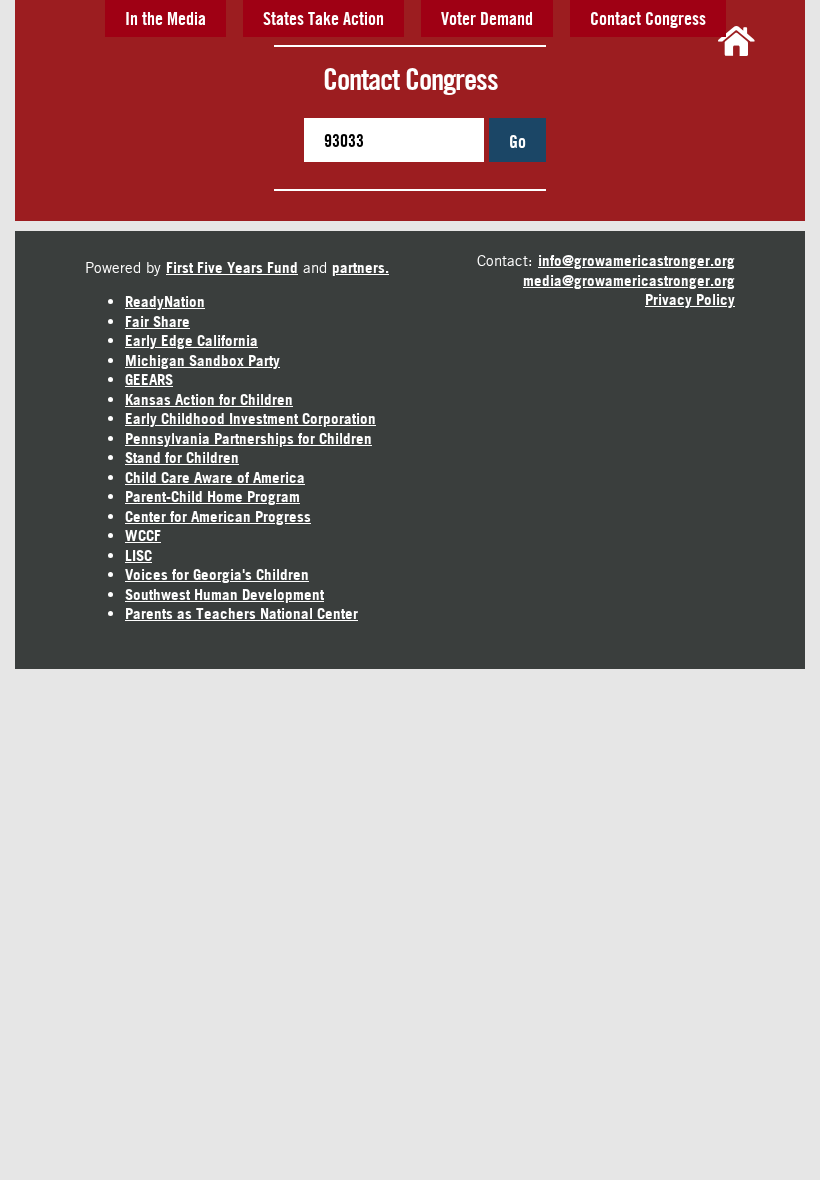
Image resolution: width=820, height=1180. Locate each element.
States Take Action (323, 18)
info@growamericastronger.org (636, 260)
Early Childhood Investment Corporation (250, 418)
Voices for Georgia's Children (217, 574)
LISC (138, 555)
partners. (360, 267)
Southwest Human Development (224, 594)
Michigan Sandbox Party (202, 360)
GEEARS (149, 379)
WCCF (143, 535)
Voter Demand (487, 18)
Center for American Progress (218, 516)
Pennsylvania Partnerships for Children (248, 438)
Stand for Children (182, 457)
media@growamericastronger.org (629, 280)
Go (517, 141)
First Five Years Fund (232, 267)
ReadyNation (165, 301)
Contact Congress (648, 18)
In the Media (165, 18)
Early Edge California (191, 340)
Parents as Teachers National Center (241, 613)
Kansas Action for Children (209, 399)
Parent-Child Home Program (212, 496)
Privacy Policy (690, 299)
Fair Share (157, 321)
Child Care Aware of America (215, 477)
